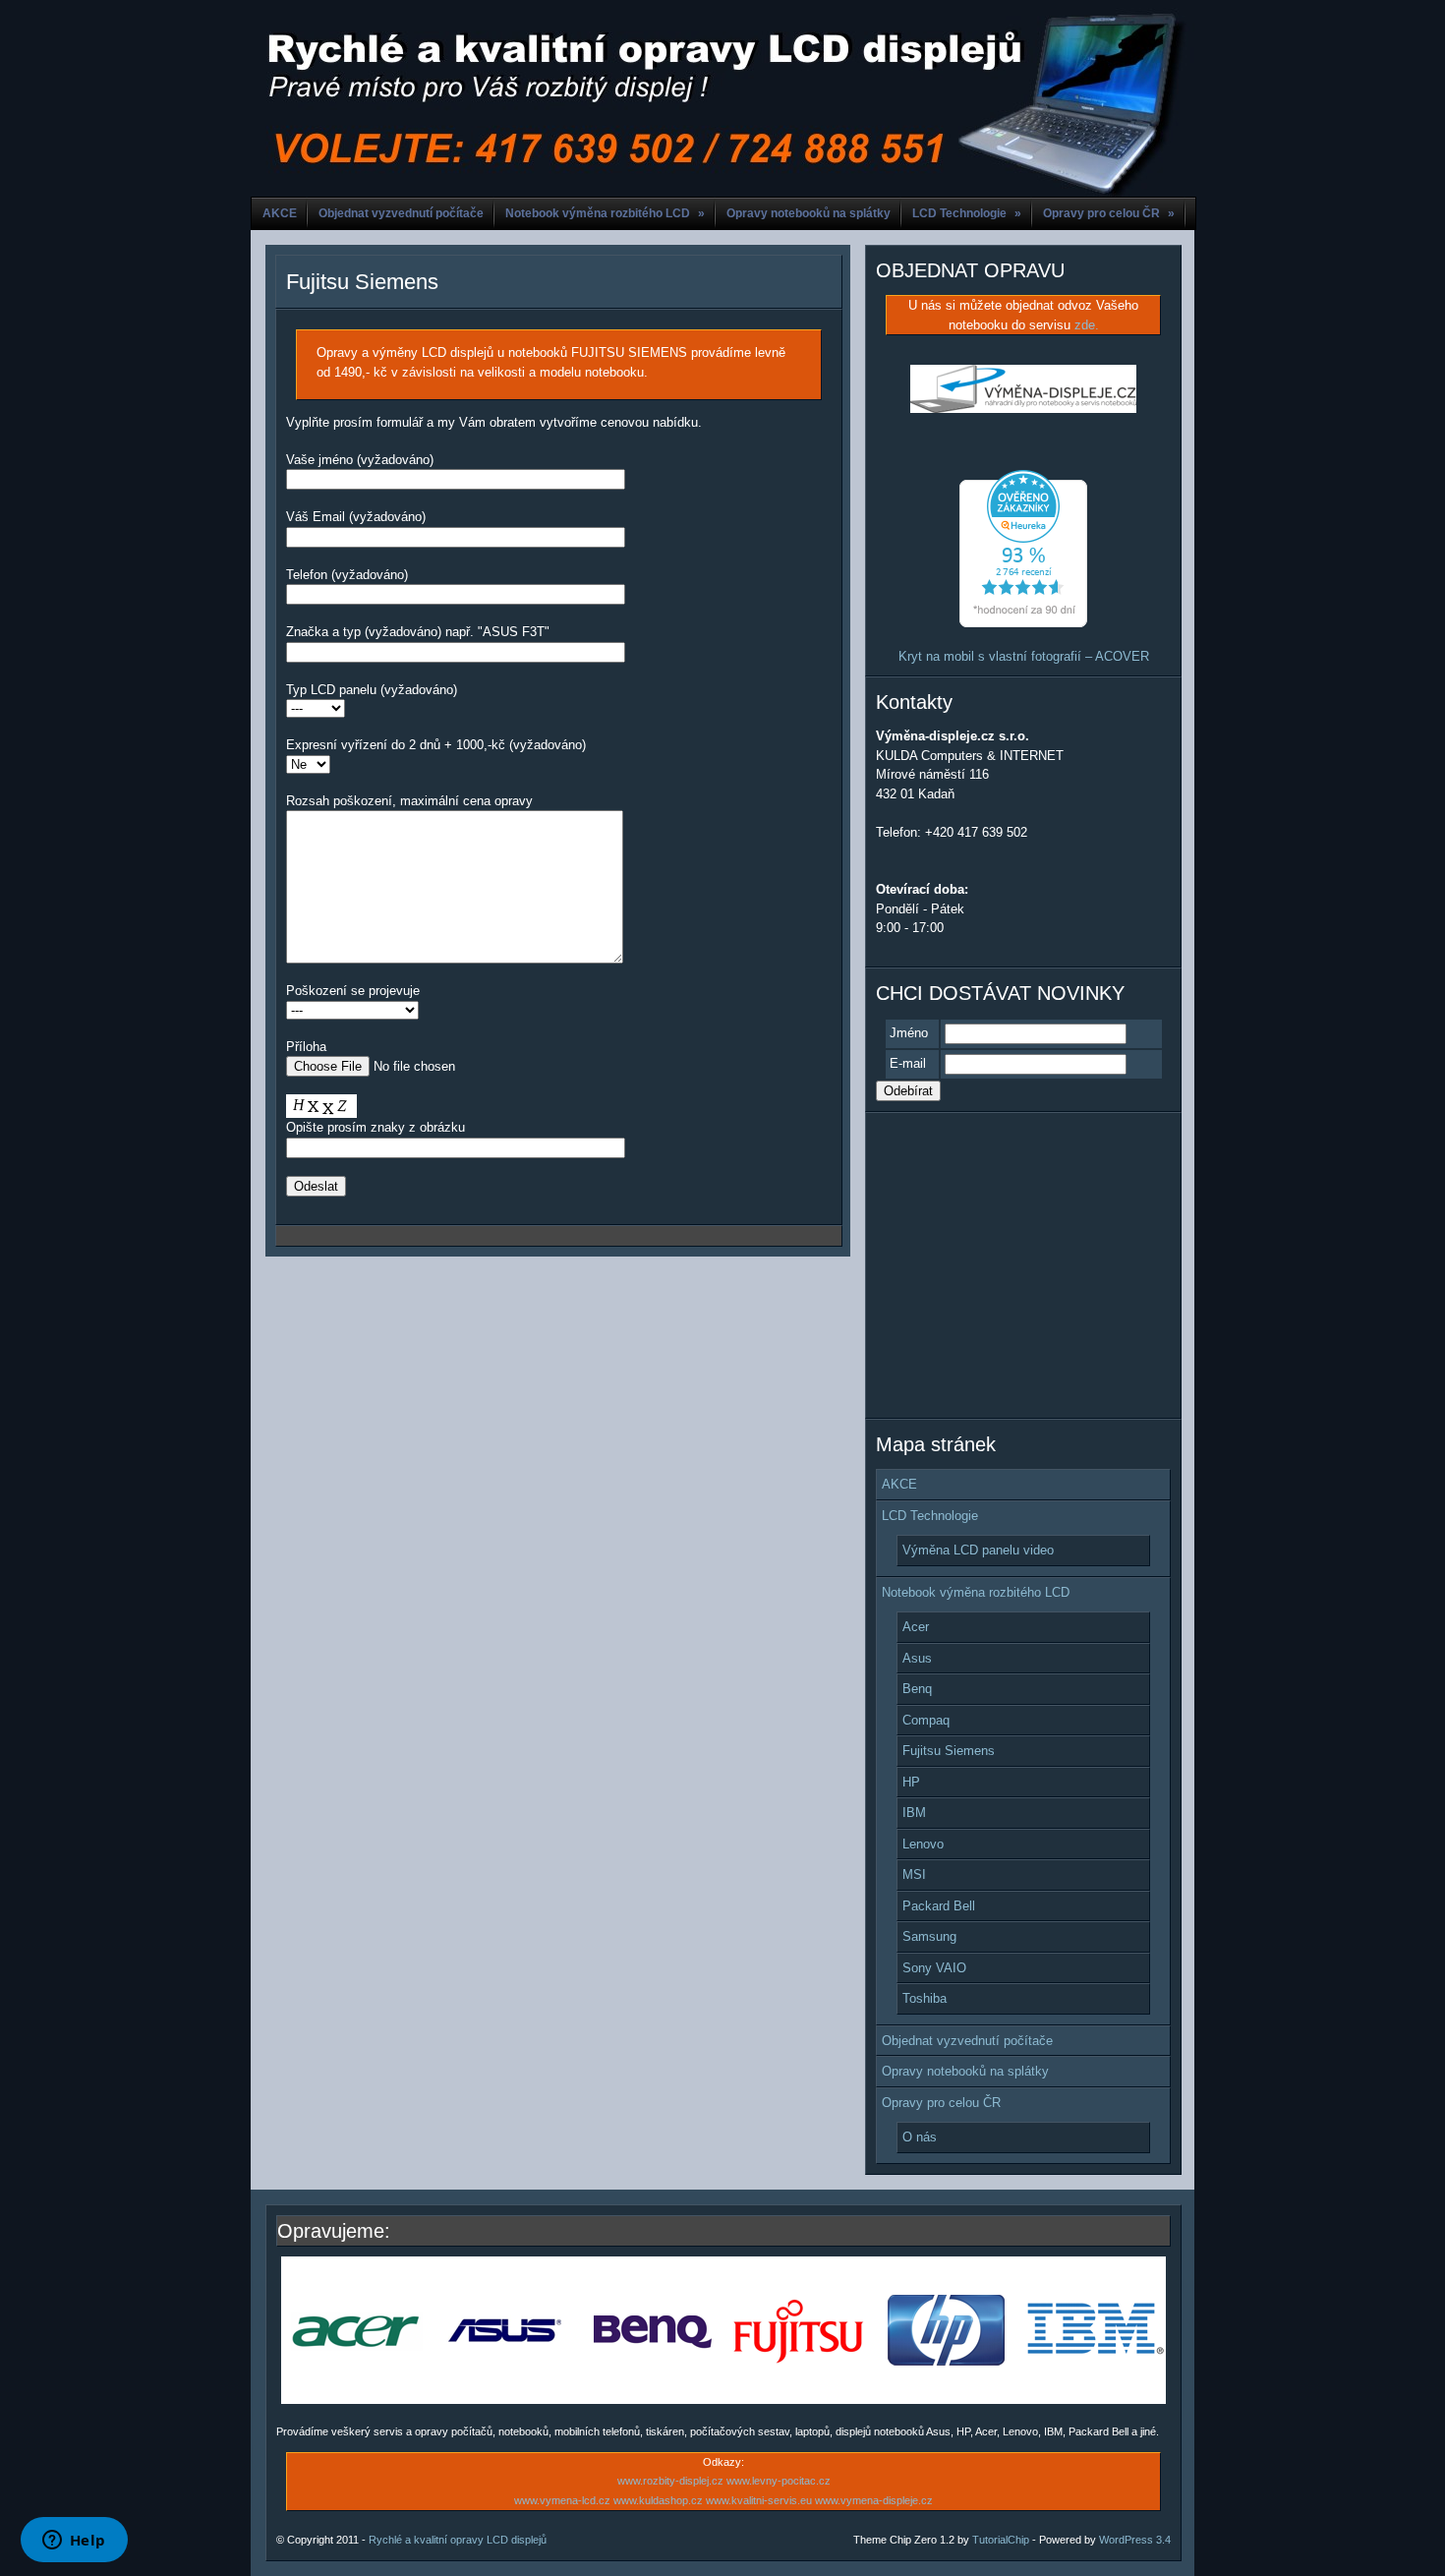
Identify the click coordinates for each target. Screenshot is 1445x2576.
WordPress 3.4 (1135, 2540)
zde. (1087, 325)
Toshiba (925, 1998)
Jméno (909, 1033)
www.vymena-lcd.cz (562, 2500)
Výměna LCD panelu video (978, 1550)
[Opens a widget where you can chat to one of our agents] (74, 2542)
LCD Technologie (967, 213)
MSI (914, 1874)
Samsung (929, 1936)
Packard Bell (939, 1906)
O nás (920, 2137)
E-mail (908, 1063)
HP (911, 1782)
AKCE (280, 213)
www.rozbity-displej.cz (670, 2481)
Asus (917, 1658)
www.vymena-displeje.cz (874, 2500)
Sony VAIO (934, 1968)
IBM (914, 1813)
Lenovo (923, 1844)
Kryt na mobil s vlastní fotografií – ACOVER (1024, 656)
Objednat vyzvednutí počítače (401, 213)
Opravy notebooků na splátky (809, 213)
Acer (916, 1627)
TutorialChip (1001, 2540)
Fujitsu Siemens (362, 282)
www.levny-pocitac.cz (779, 2481)
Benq (917, 1689)
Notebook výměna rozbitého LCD (605, 213)
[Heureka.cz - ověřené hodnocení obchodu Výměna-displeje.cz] (1023, 623)
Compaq (926, 1720)
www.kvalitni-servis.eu (759, 2500)
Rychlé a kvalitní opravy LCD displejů (458, 2540)
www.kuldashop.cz (658, 2500)
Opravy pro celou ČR (1109, 213)
